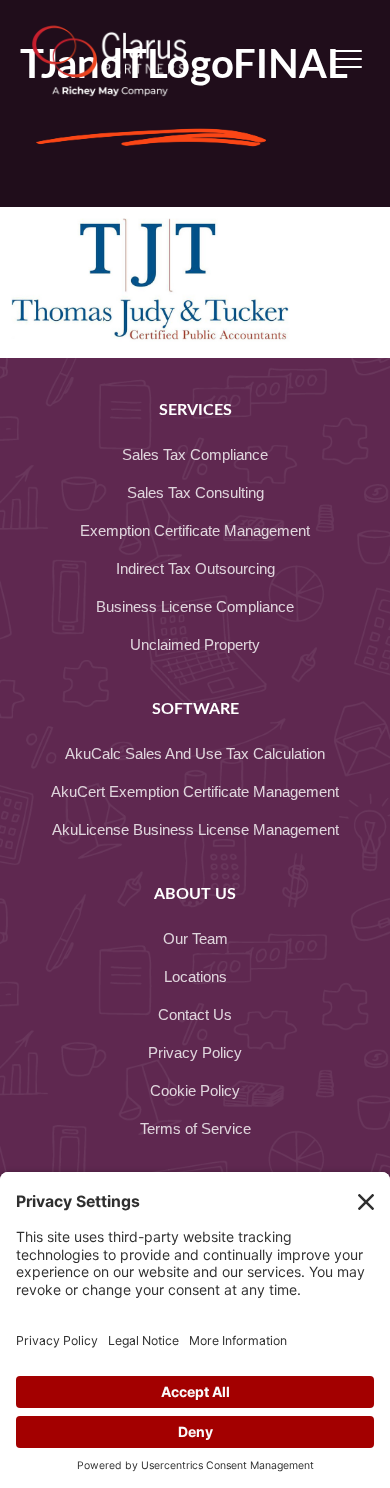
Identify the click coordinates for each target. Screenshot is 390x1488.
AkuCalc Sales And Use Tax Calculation (195, 753)
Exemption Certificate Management (195, 530)
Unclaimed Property (195, 644)
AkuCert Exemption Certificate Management (195, 791)
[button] (347, 60)
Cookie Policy (195, 1090)
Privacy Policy (195, 1052)
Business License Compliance (195, 606)
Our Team (195, 938)
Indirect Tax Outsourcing (195, 568)
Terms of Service (195, 1128)
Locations (195, 976)
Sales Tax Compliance (195, 454)
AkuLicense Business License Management (195, 829)
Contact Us (195, 1014)
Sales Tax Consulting (195, 492)
